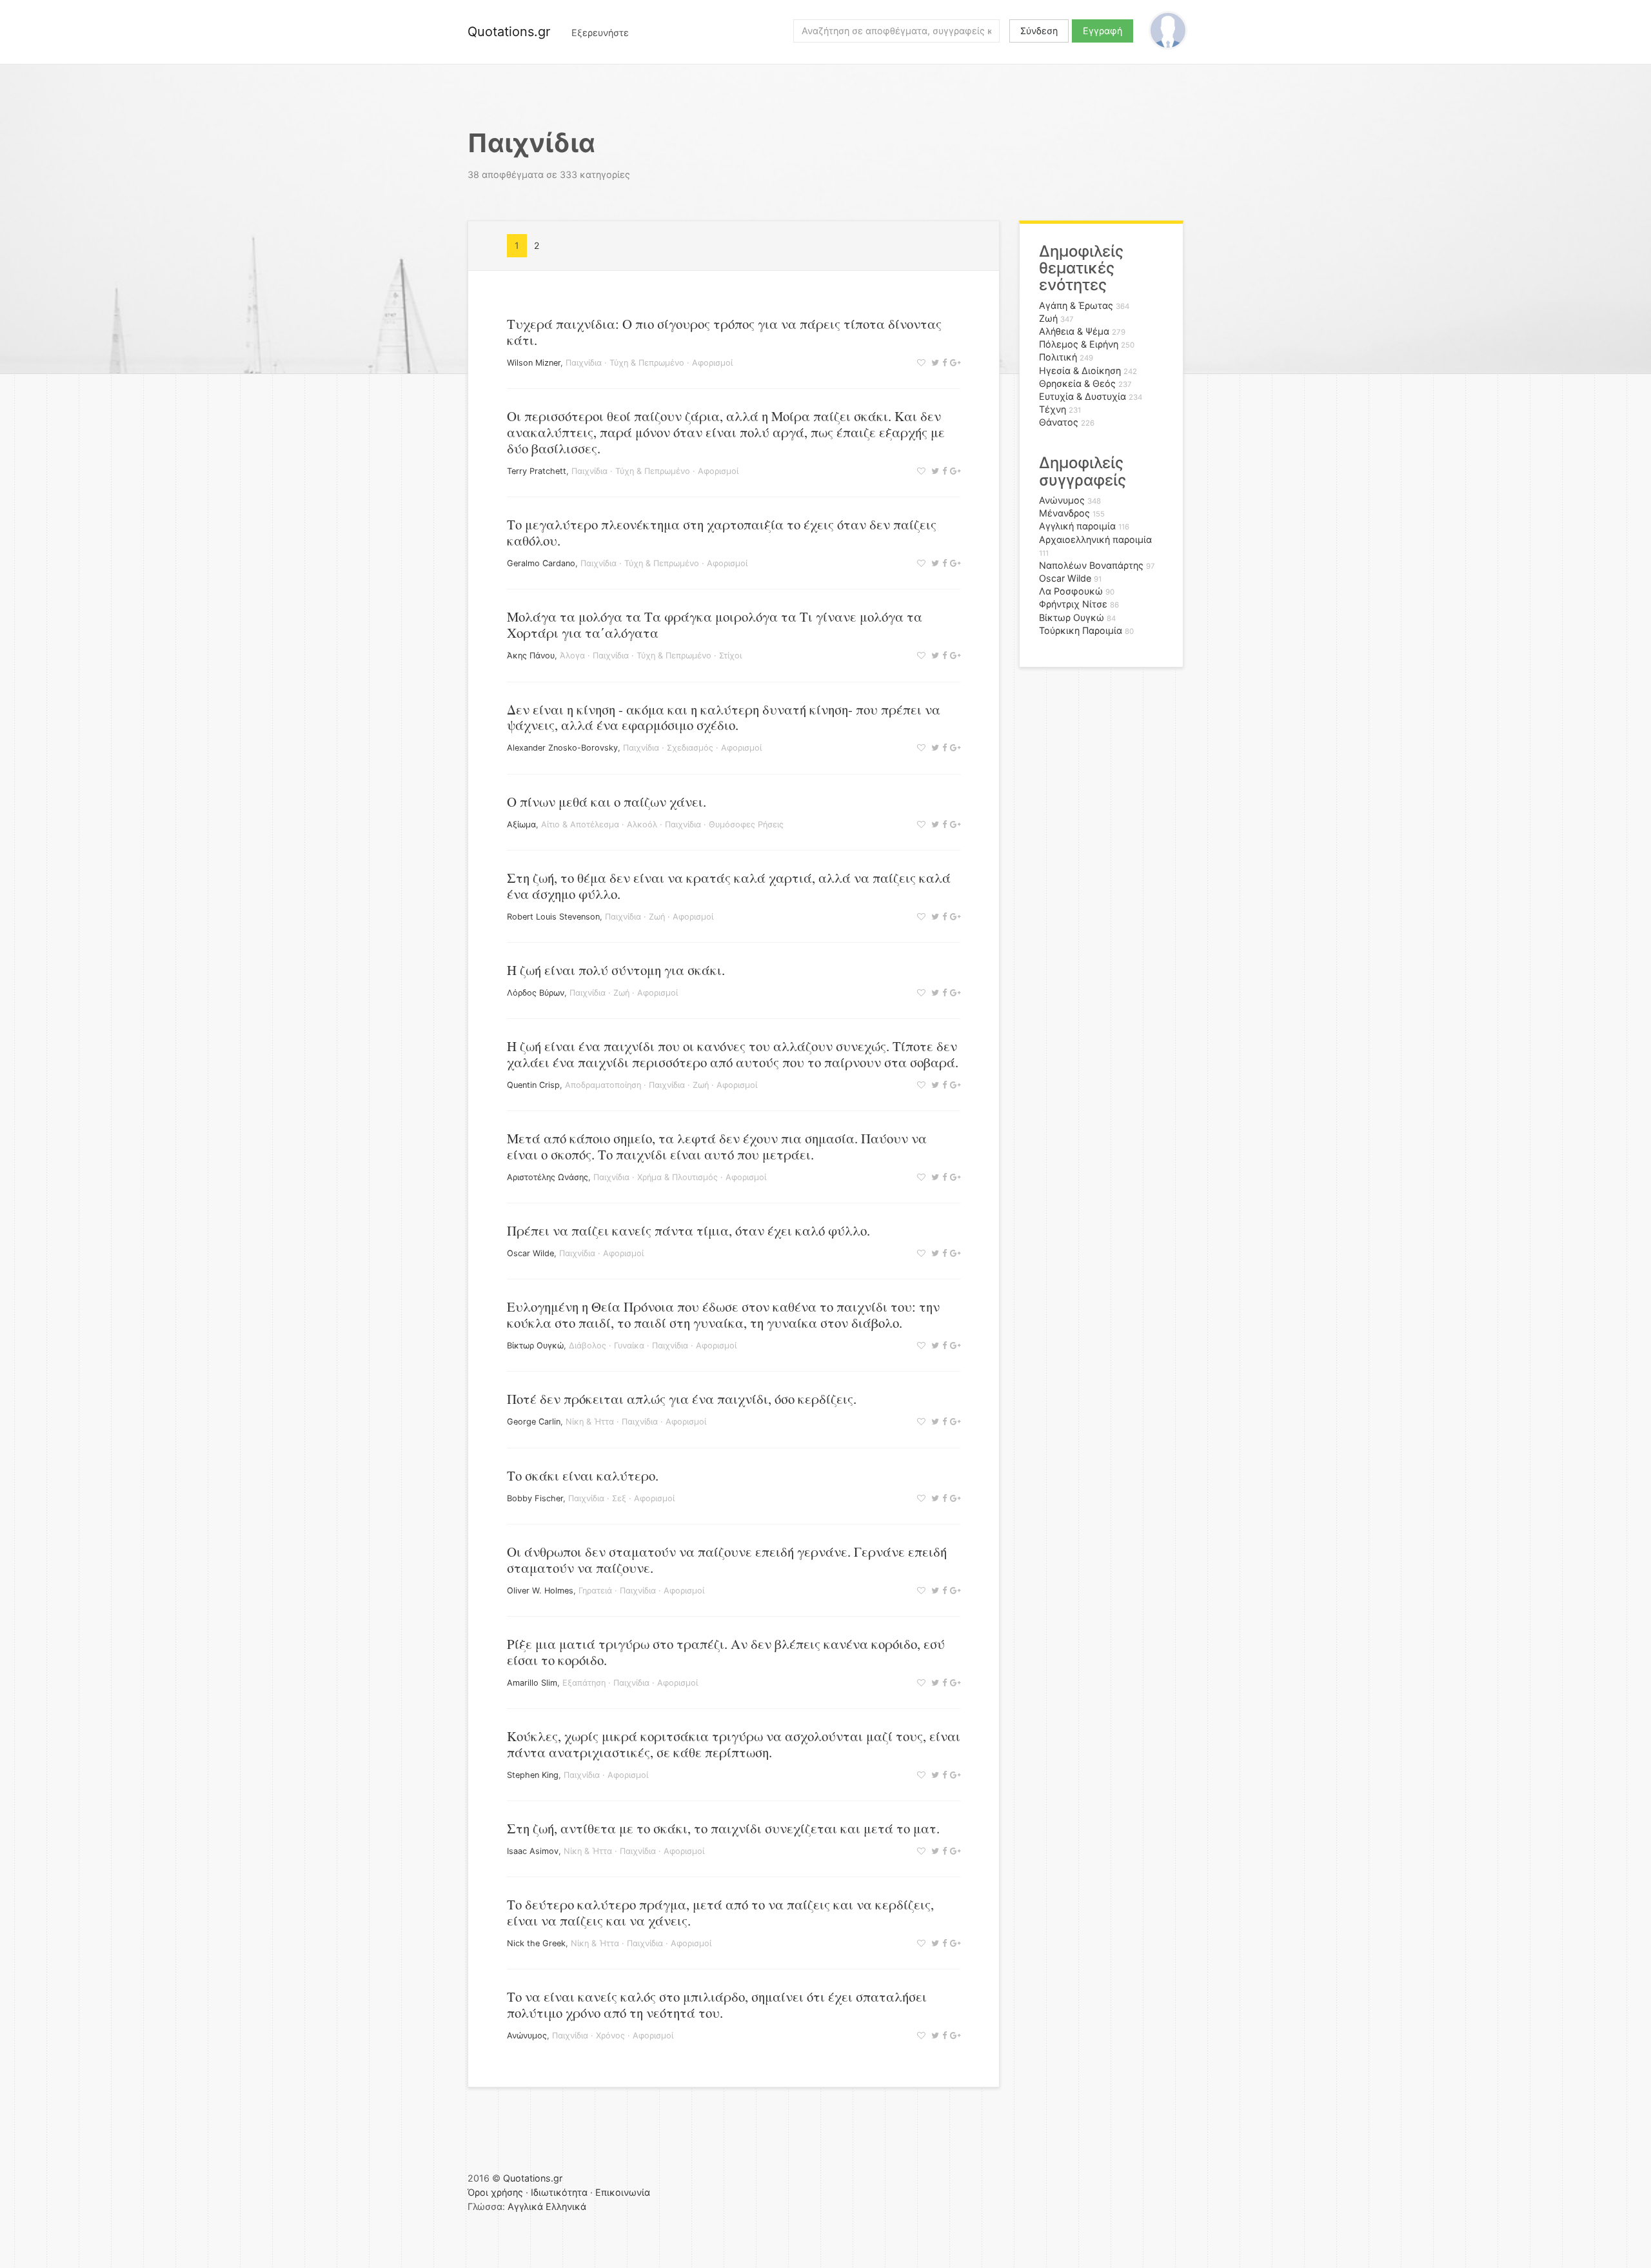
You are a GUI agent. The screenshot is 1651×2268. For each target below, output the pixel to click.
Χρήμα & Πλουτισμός (677, 1177)
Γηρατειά (595, 1591)
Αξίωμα (521, 824)
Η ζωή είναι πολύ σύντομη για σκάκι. (616, 970)
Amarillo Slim (532, 1683)
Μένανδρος (1064, 513)
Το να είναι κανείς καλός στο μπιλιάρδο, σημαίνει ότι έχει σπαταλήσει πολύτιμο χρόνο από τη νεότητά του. (717, 2005)
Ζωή (657, 917)
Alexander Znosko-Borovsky (562, 748)
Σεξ (619, 1498)
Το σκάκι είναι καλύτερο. (583, 1475)
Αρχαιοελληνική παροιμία (1095, 539)
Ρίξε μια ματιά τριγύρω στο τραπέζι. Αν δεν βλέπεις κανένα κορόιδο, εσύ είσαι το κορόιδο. (726, 1652)
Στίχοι (730, 656)
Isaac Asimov (533, 1851)
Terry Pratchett (537, 471)
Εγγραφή (1102, 31)
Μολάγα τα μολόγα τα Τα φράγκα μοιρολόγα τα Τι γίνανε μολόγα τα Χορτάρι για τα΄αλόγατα (715, 625)
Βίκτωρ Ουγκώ (535, 1346)
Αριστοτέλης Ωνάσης (548, 1177)
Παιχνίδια (584, 363)
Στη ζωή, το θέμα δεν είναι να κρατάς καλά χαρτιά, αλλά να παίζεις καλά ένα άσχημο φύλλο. (729, 886)
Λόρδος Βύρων (536, 993)
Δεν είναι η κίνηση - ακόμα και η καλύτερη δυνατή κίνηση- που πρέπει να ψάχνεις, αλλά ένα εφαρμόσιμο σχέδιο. (724, 717)
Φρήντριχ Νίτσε (1073, 604)
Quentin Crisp (533, 1085)
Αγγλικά (525, 2206)
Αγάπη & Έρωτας (1076, 305)
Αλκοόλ (642, 824)
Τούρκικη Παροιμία (1081, 630)
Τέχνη (1053, 409)
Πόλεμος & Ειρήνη (1079, 344)
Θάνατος (1059, 422)
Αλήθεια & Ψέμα (1074, 331)
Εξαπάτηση (584, 1683)
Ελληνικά (566, 2206)
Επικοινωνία (623, 2192)
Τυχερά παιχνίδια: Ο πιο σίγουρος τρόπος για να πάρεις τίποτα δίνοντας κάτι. (724, 332)
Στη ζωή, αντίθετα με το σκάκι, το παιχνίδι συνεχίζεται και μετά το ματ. (723, 1828)
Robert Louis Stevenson (553, 917)
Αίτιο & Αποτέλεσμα (580, 824)
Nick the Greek (536, 1943)
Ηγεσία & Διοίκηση (1080, 370)
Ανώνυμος (527, 2036)
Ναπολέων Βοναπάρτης (1091, 565)
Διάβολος (588, 1346)
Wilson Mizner (534, 363)
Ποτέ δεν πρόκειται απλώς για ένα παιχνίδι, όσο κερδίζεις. (682, 1399)
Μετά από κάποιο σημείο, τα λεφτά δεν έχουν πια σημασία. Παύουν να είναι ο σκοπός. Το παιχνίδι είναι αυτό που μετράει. (717, 1146)
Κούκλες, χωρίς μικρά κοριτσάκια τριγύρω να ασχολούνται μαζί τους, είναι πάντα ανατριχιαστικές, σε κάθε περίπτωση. (734, 1744)
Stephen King (533, 1775)
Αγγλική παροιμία (1077, 526)
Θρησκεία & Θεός (1077, 383)
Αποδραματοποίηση (603, 1085)
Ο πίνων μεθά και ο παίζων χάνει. (607, 802)
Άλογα (572, 656)
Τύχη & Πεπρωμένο (647, 363)
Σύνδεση (1039, 31)
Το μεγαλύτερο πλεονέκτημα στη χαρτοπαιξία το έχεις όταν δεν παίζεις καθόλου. (722, 532)
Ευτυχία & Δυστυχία (1083, 396)
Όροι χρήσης (495, 2192)
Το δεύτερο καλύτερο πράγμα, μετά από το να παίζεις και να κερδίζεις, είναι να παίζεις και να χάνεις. (720, 1912)
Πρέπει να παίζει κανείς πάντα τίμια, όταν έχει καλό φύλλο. (688, 1230)
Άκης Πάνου (531, 656)
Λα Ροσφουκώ (1071, 591)
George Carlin (534, 1422)
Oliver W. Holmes (540, 1591)
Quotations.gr (509, 32)
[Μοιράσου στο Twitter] (934, 363)
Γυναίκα (629, 1346)
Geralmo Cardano (541, 563)
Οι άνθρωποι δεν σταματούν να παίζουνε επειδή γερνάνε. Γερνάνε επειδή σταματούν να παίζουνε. (727, 1560)
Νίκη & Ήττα (590, 1422)
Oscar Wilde (530, 1253)
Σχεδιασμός (690, 748)
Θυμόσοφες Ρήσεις (746, 824)
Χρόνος (610, 2036)
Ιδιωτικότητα (559, 2192)
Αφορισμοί (712, 363)
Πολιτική (1058, 357)
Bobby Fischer (535, 1498)
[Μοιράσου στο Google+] (954, 363)
